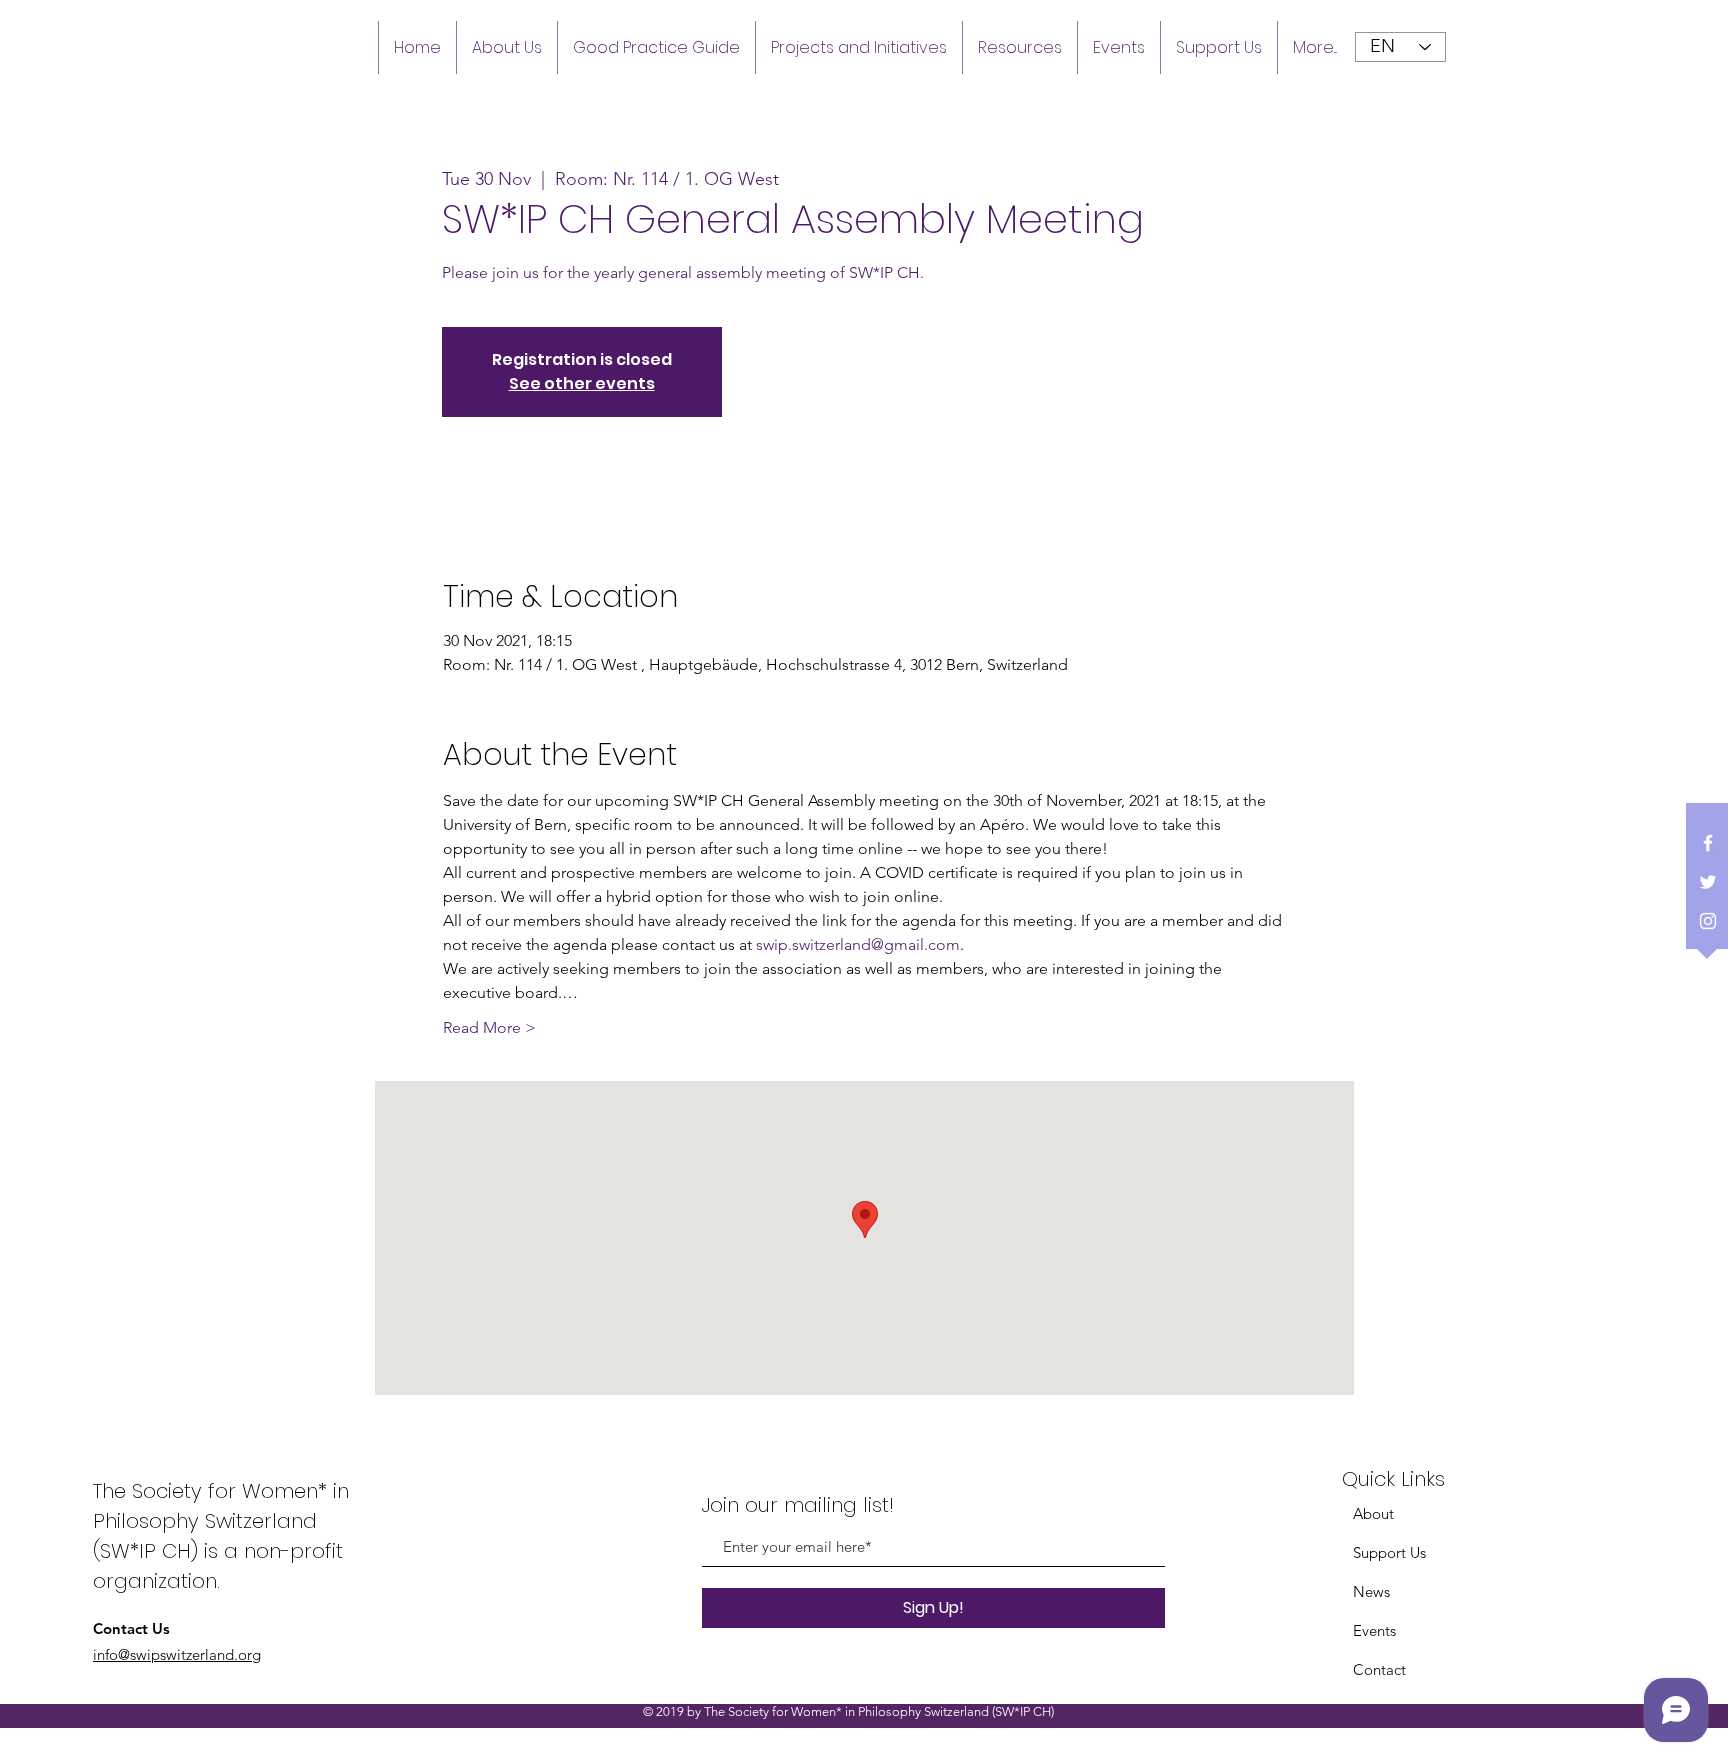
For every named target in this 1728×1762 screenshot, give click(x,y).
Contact (1379, 1669)
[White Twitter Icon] (1708, 882)
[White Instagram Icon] (1708, 921)
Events (1374, 1630)
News (1371, 1591)
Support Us (1389, 1552)
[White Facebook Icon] (1708, 843)
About (1373, 1513)
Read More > (489, 1027)
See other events (582, 383)
